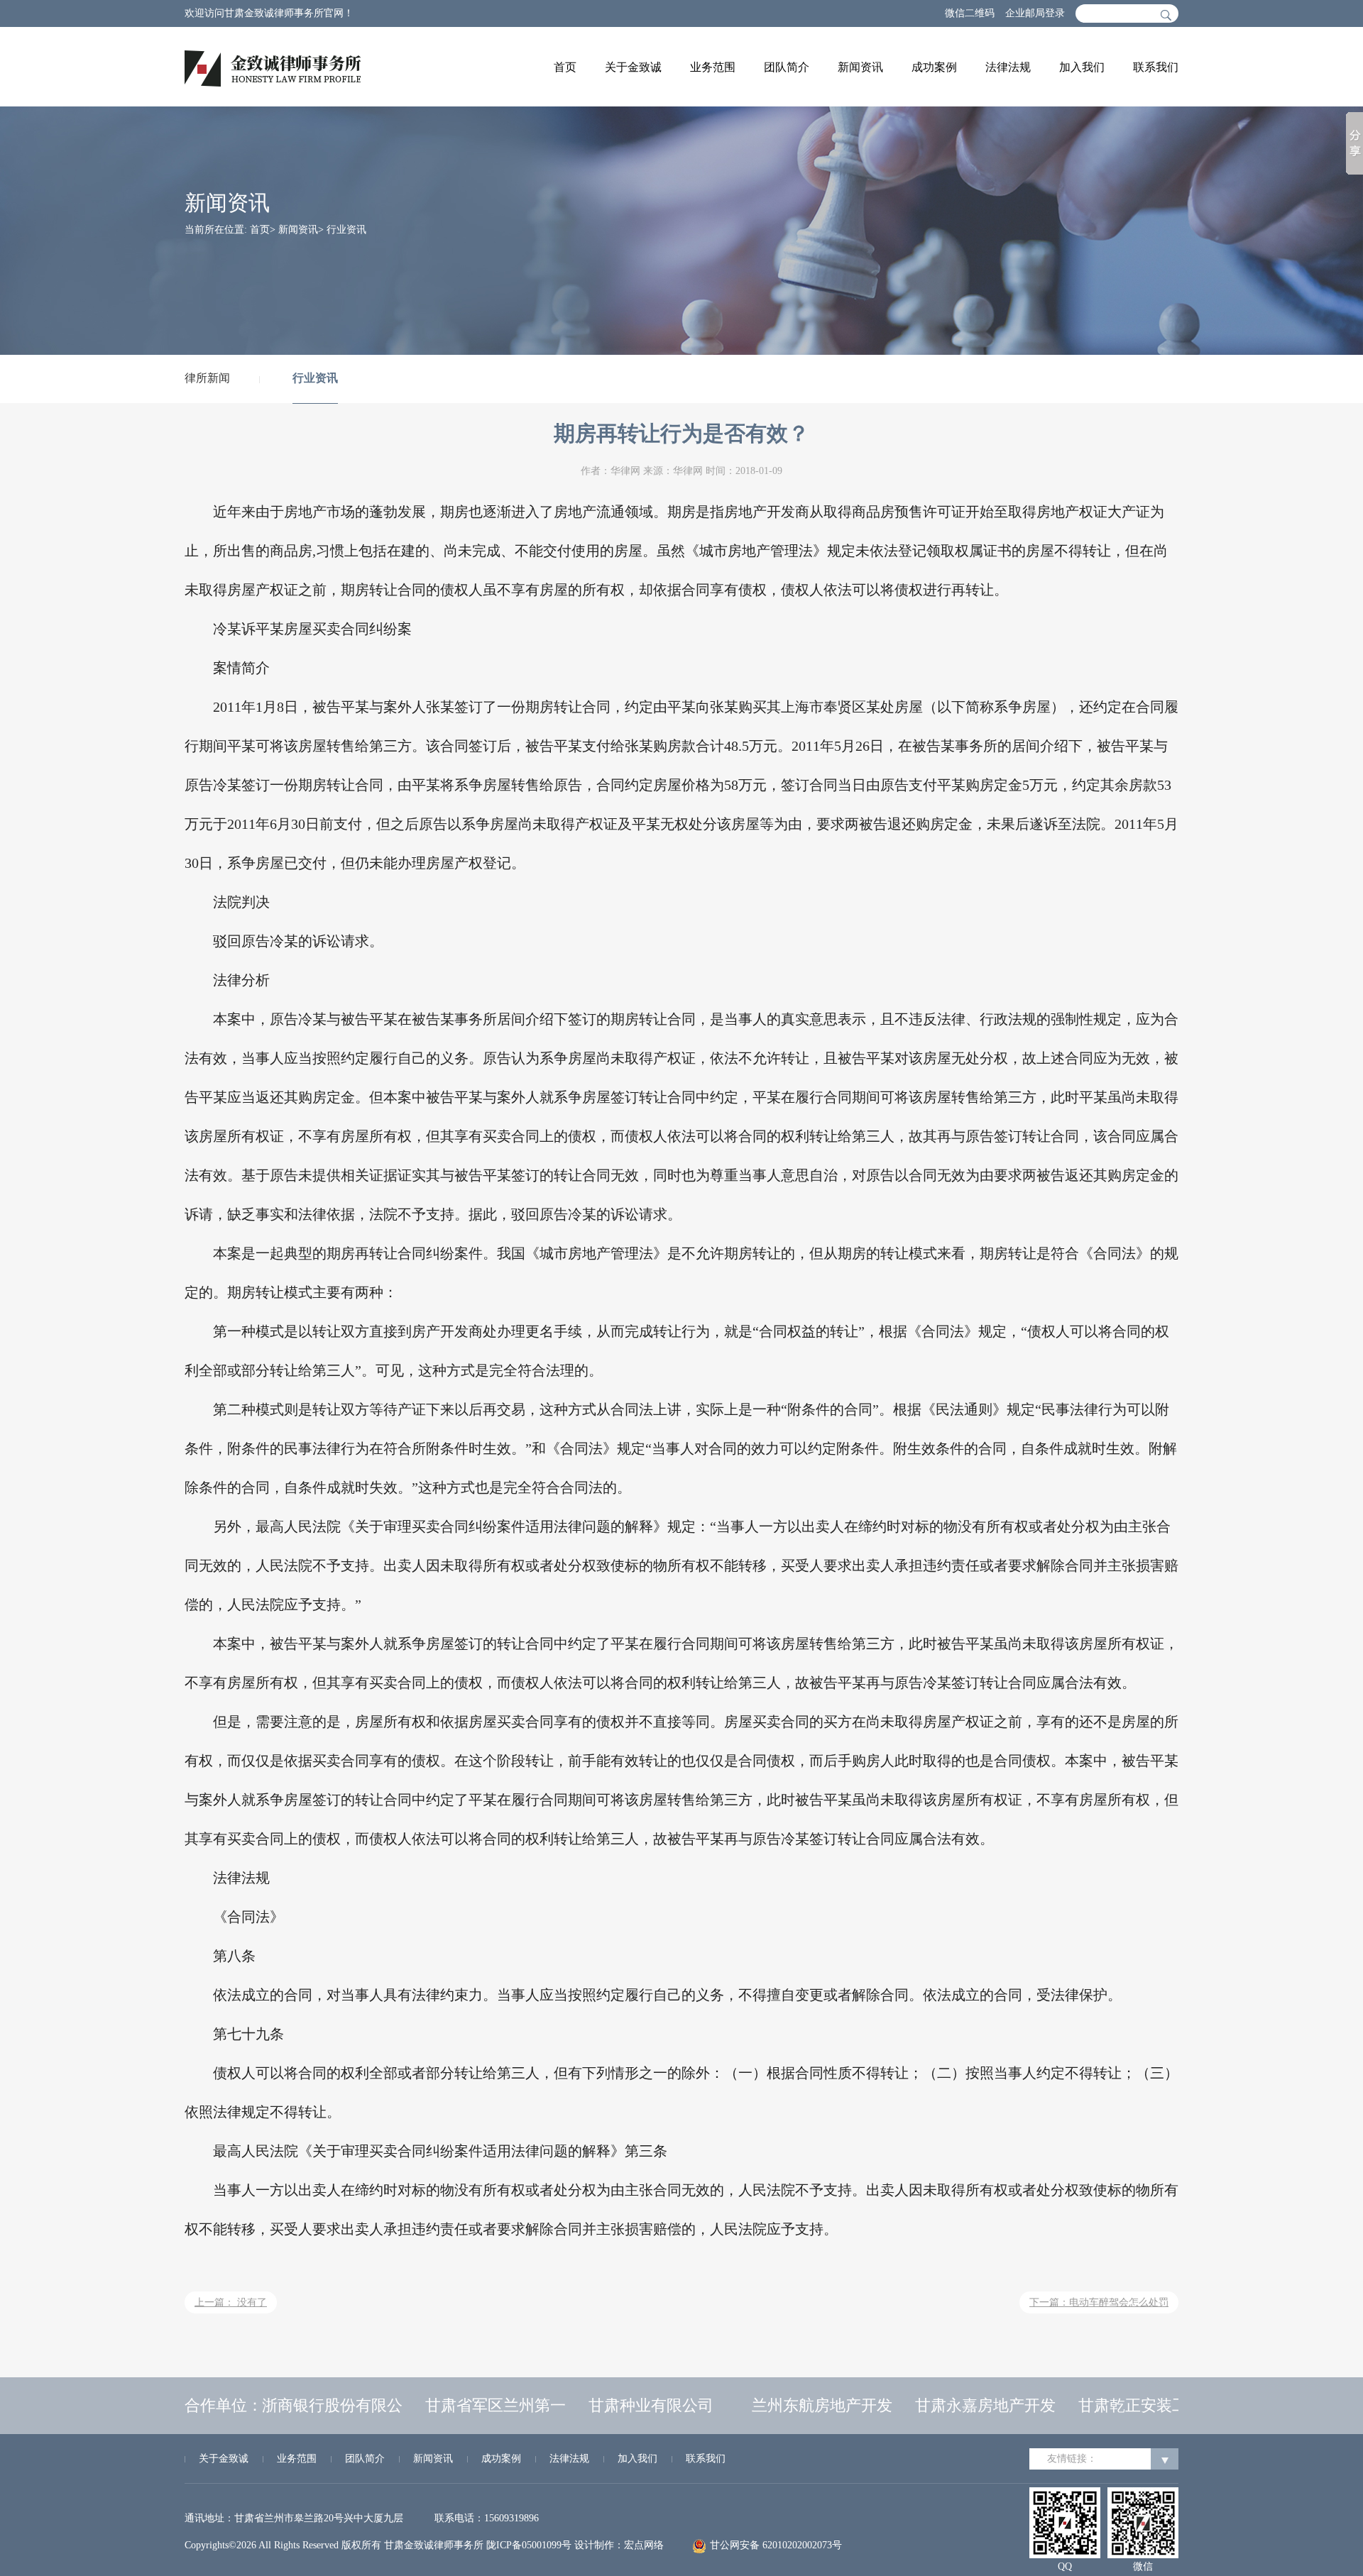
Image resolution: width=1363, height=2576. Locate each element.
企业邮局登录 (1035, 13)
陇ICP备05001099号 (529, 2545)
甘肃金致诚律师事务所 (434, 2545)
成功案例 (934, 67)
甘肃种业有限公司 (630, 2405)
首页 (565, 67)
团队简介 (787, 67)
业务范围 (713, 67)
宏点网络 (644, 2545)
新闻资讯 (860, 67)
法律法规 (1008, 67)
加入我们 (1082, 67)
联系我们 (1156, 67)
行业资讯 (315, 378)
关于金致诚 (633, 67)
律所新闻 (207, 378)
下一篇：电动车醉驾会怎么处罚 (1099, 2302)
